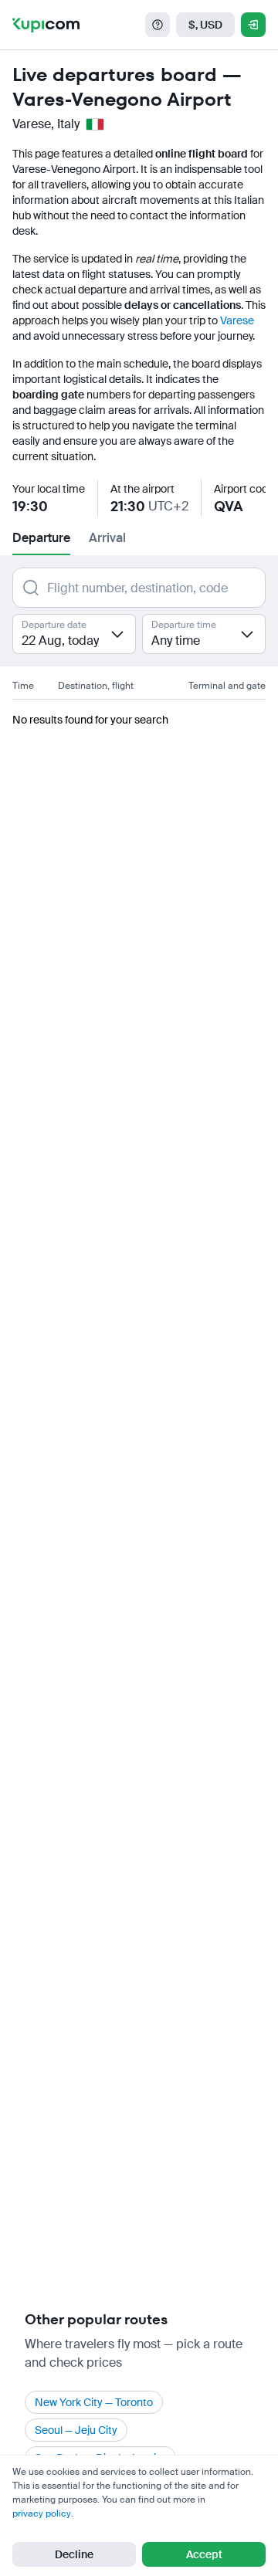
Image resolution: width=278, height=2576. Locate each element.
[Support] (158, 25)
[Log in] (253, 25)
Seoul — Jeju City (76, 2430)
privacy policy (42, 2513)
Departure (41, 538)
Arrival (107, 538)
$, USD (205, 25)
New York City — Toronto (94, 2402)
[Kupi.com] (46, 25)
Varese (237, 320)
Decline (74, 2554)
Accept (204, 2554)
